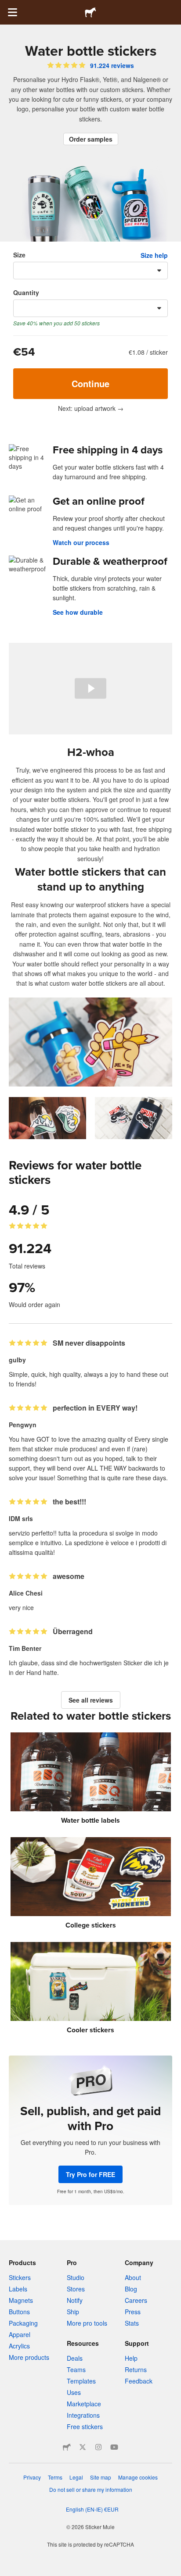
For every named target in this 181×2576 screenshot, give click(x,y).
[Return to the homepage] (90, 12)
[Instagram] (98, 2447)
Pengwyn (23, 1425)
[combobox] (90, 271)
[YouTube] (114, 2447)
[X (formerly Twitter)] (83, 2447)
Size (19, 255)
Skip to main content (7, 7)
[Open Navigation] (12, 12)
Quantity (26, 292)
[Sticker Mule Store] (67, 2447)
